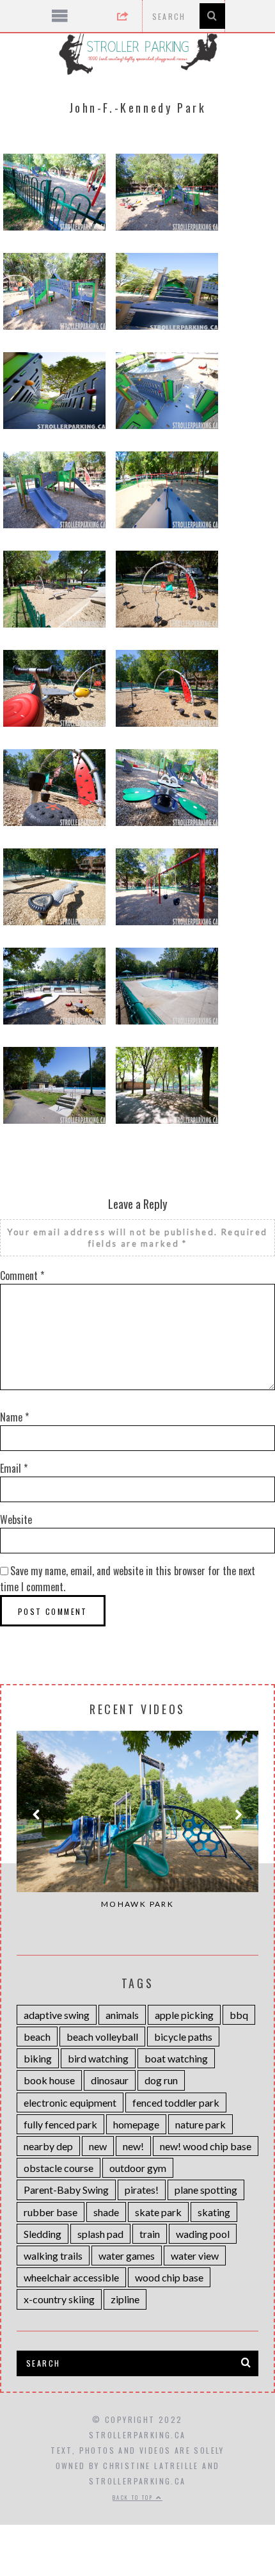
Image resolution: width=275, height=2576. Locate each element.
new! (133, 2146)
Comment (22, 1276)
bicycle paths (183, 2037)
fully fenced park (60, 2124)
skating (214, 2212)
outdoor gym (138, 2168)
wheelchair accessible (71, 2277)
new (98, 2146)
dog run (161, 2080)
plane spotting (206, 2190)
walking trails (53, 2256)
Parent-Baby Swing (66, 2190)
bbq (239, 2015)
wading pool (203, 2234)
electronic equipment (70, 2102)
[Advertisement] (138, 2492)
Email (14, 1468)
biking (38, 2058)
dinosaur (110, 2080)
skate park (158, 2212)
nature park (200, 2124)
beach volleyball (102, 2037)
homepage (136, 2124)
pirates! (142, 2190)
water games (127, 2256)
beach (37, 2037)
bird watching (98, 2058)
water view (195, 2256)
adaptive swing (57, 2015)
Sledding (43, 2234)
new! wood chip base (206, 2146)
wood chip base (169, 2277)
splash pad (100, 2234)
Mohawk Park (137, 1904)
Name (14, 1417)
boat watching (176, 2058)
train (150, 2234)
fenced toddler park (176, 2102)
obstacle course (59, 2168)
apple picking (184, 2015)
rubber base (51, 2212)
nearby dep (48, 2146)
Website (16, 1519)
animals (122, 2015)
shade (106, 2212)
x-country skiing (59, 2299)
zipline (125, 2299)
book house (49, 2080)
